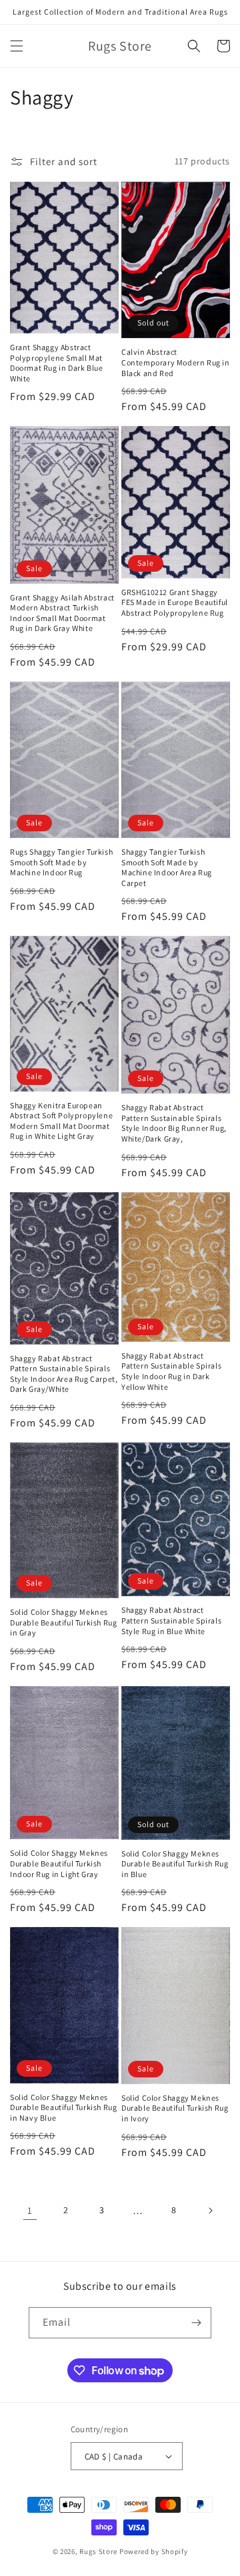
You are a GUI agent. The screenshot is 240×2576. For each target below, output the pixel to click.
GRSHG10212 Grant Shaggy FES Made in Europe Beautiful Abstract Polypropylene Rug (175, 602)
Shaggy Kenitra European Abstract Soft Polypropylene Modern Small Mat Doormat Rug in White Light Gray (61, 1121)
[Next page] (210, 2211)
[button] (17, 46)
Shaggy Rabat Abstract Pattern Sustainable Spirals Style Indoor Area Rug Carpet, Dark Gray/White (64, 1374)
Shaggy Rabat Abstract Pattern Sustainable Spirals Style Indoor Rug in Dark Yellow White (171, 1371)
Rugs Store (98, 2551)
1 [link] (30, 2210)
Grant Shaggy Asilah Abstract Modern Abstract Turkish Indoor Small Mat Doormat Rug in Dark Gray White (62, 613)
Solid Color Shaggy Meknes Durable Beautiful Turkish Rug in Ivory (175, 2108)
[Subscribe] (196, 2323)
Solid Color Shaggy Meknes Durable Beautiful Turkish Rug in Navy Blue (63, 2107)
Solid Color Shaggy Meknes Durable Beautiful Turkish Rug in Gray (63, 1622)
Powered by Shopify (154, 2551)
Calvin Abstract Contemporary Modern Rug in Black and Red (176, 362)
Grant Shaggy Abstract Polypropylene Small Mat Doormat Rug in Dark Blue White (56, 363)
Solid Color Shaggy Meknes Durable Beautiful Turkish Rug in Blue (175, 1864)
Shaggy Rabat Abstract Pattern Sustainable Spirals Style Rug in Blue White (171, 1620)
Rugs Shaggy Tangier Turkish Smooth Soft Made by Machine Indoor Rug (61, 862)
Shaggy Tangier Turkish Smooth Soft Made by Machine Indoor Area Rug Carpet (167, 867)
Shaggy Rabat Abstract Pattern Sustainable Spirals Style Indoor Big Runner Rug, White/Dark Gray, (174, 1123)
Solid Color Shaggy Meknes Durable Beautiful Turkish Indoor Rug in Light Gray (59, 1863)
